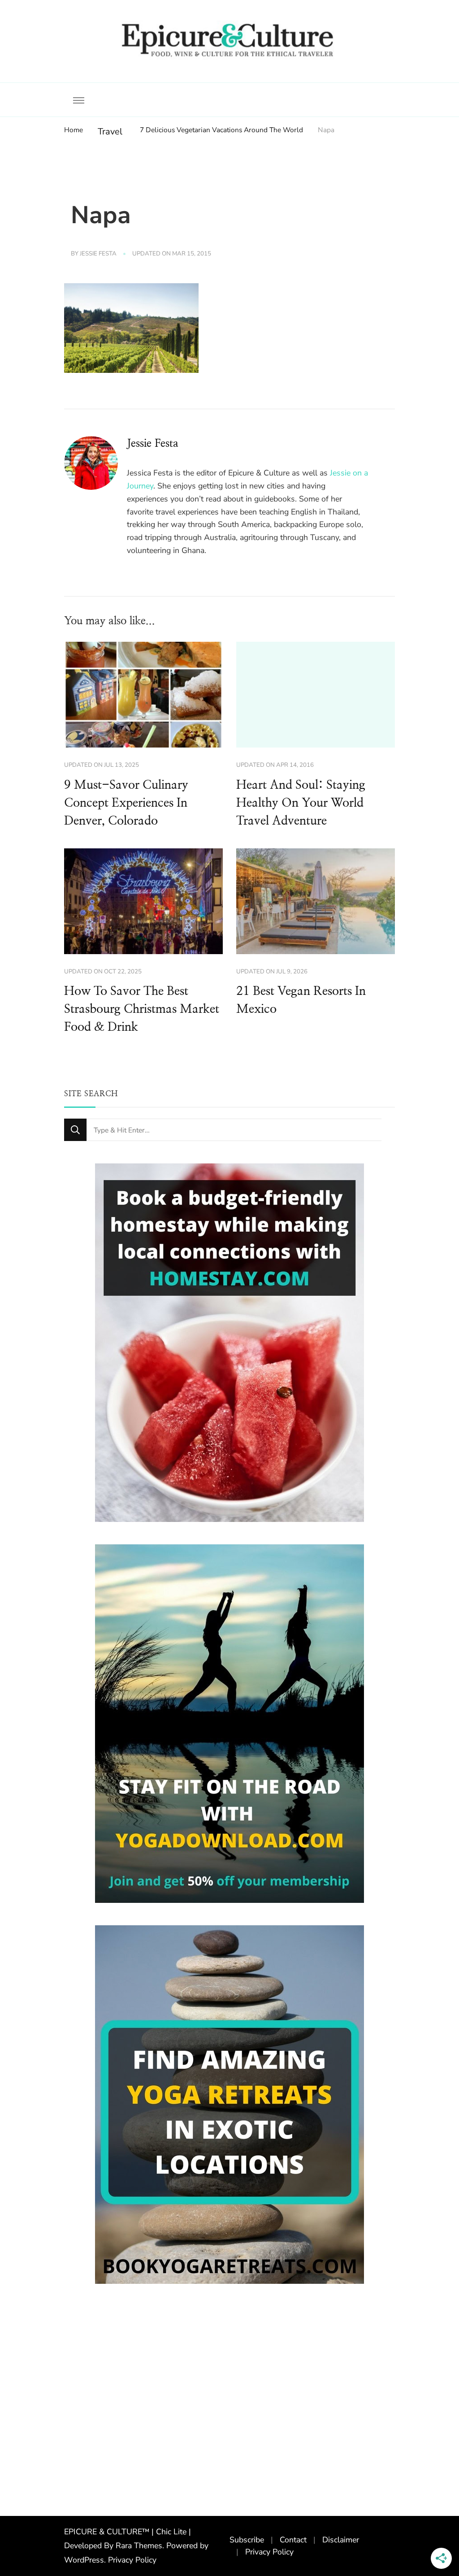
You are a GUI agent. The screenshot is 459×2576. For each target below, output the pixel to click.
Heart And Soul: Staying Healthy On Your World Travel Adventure (301, 803)
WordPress (84, 2560)
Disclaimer (341, 2540)
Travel (110, 132)
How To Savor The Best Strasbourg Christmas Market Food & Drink (142, 1009)
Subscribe (247, 2540)
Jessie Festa (98, 254)
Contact (293, 2540)
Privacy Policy (132, 2560)
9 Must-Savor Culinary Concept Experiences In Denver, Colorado (126, 803)
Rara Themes (139, 2546)
